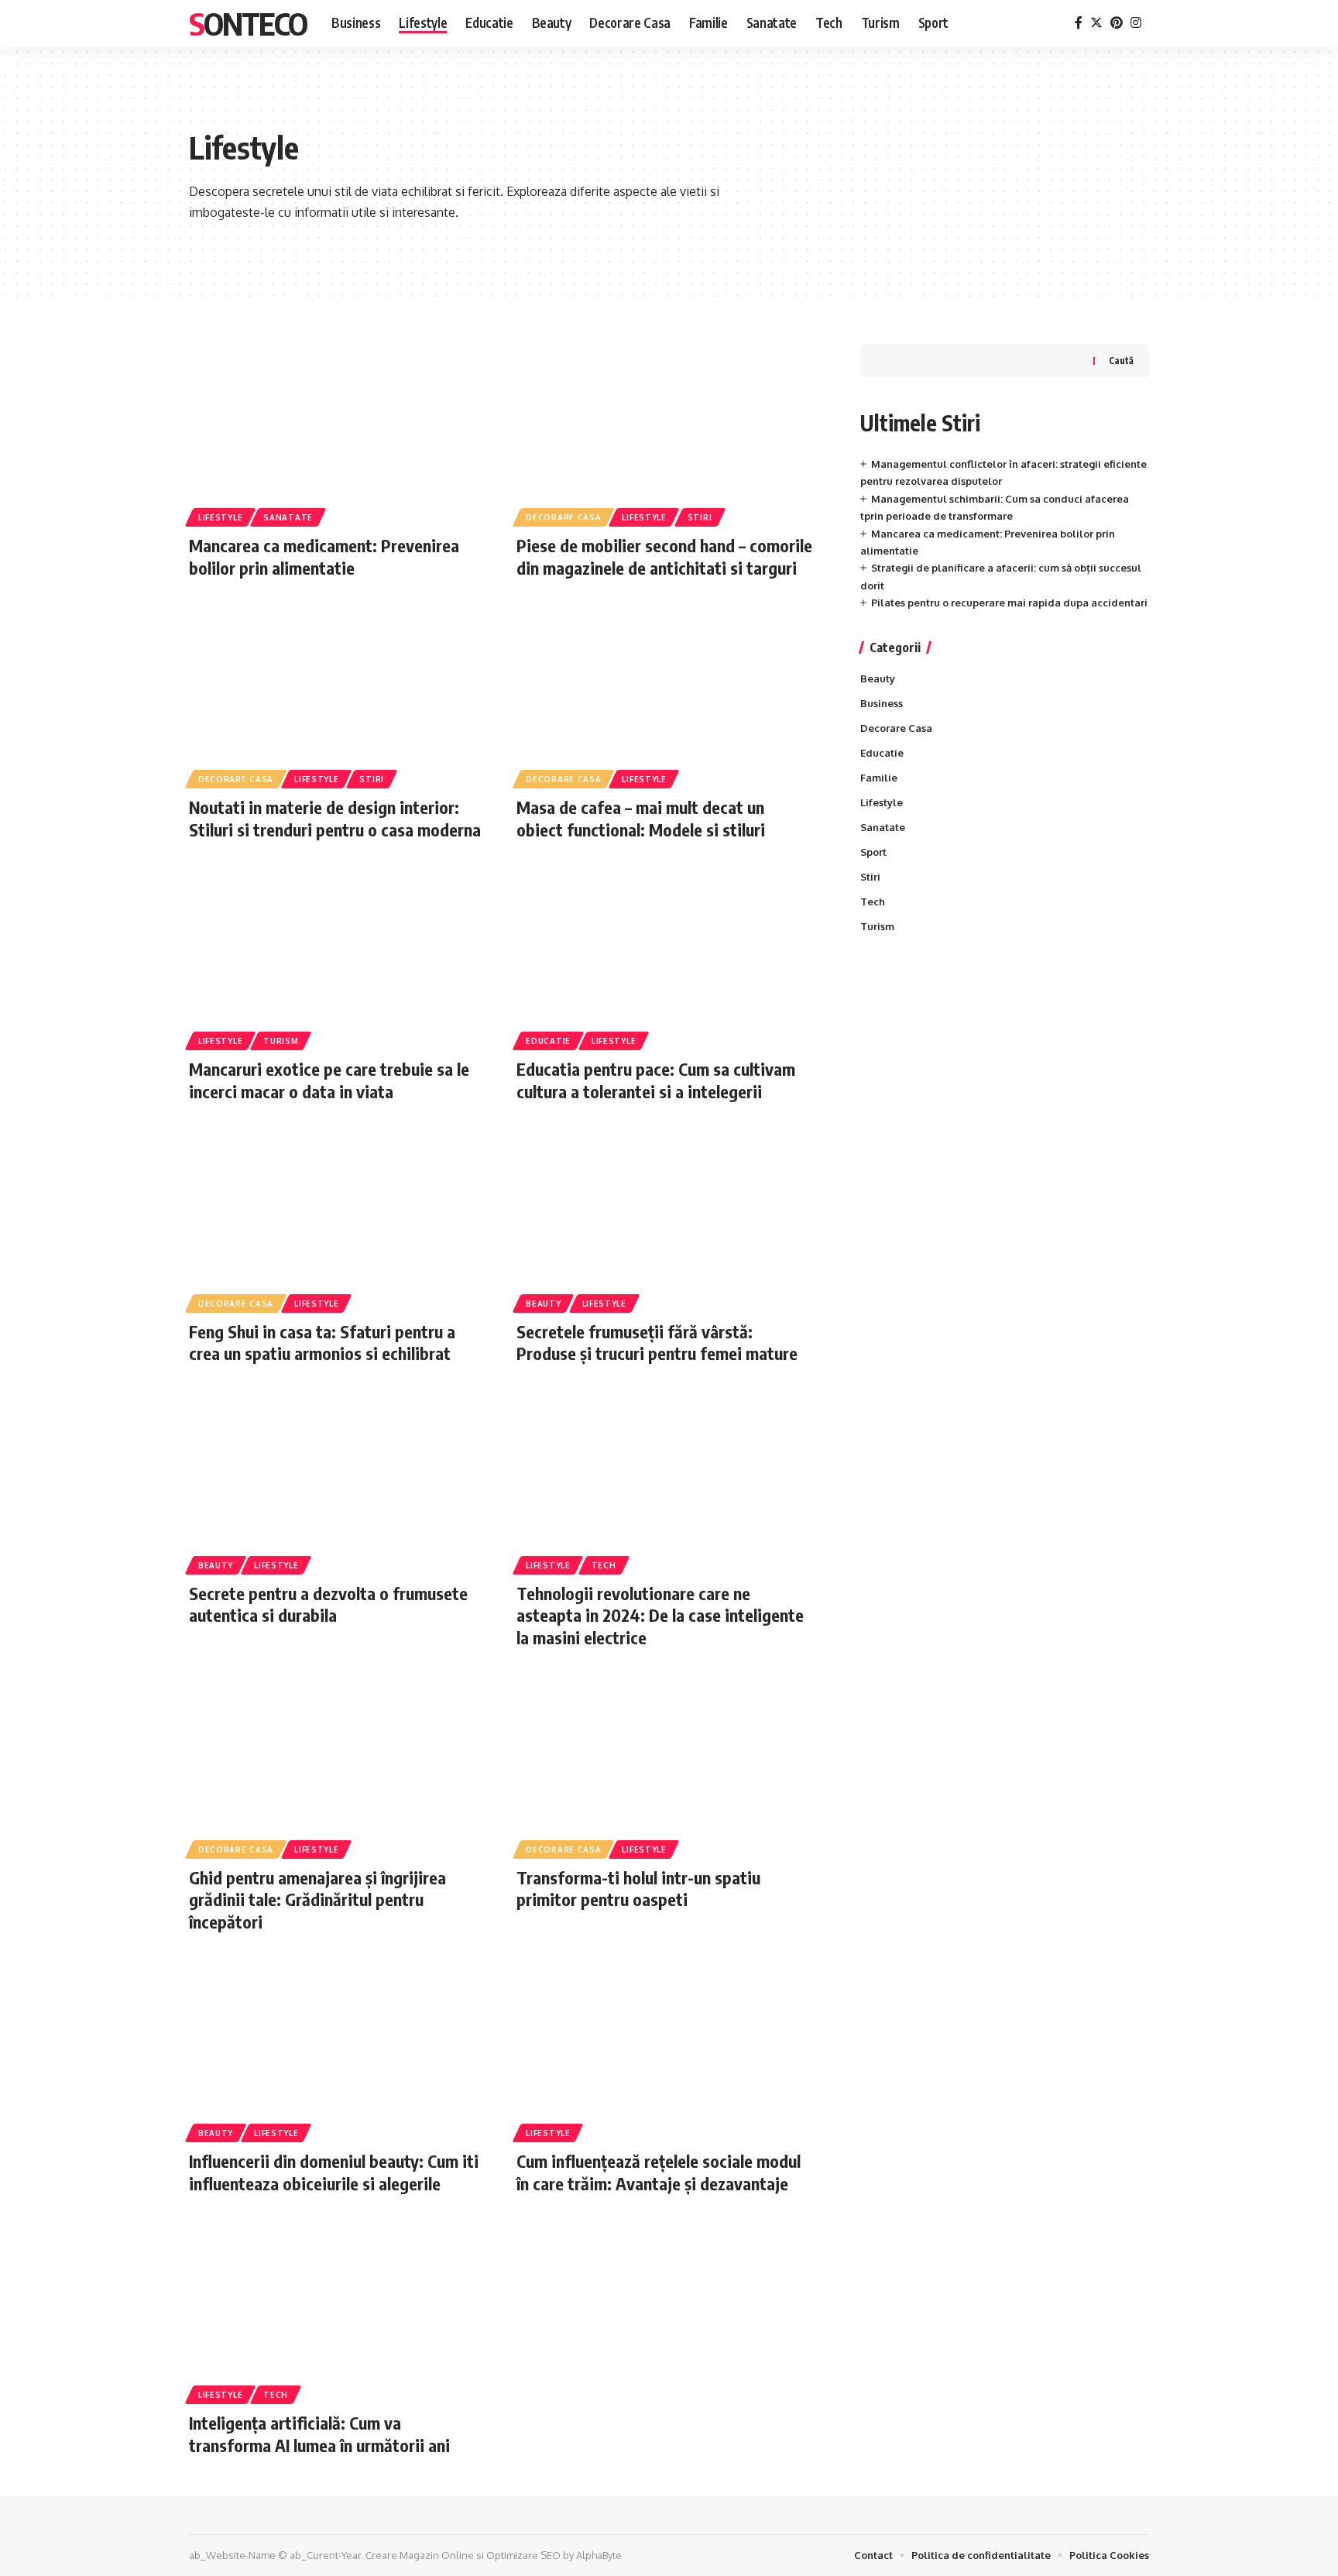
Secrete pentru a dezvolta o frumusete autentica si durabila (328, 1604)
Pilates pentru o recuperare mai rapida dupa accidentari (1009, 603)
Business (882, 703)
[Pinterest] (1117, 23)
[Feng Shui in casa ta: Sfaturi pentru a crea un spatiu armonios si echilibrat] (337, 1219)
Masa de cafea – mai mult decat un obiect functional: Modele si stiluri (641, 818)
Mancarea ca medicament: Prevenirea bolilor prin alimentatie (324, 556)
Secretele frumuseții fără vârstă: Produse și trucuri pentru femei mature (657, 1343)
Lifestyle (220, 517)
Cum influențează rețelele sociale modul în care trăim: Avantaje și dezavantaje (659, 2172)
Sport (873, 852)
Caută (1121, 361)
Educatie (548, 1041)
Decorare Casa (563, 517)
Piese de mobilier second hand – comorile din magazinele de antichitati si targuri (664, 556)
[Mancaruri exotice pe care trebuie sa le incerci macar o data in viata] (337, 957)
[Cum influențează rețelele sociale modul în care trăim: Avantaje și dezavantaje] (665, 2049)
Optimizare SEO (523, 2555)
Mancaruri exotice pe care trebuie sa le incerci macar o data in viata (329, 1080)
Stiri (700, 517)
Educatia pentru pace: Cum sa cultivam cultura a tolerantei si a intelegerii (656, 1080)
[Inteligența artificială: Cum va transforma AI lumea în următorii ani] (337, 2310)
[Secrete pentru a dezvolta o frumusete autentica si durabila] (337, 1481)
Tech (604, 1565)
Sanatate (288, 517)
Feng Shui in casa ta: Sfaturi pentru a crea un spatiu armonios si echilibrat (322, 1343)
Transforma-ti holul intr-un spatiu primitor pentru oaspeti (638, 1889)
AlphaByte (599, 2555)
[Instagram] (1136, 23)
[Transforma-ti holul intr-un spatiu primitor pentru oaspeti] (665, 1765)
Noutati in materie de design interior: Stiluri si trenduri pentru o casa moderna (335, 818)
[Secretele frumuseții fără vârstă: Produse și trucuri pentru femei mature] (665, 1219)
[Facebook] (1079, 23)
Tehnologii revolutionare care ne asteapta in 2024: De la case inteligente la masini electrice (660, 1615)
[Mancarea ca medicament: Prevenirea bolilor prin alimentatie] (337, 433)
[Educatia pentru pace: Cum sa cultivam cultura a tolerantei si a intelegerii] (665, 957)
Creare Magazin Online (420, 2555)
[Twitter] (1096, 23)
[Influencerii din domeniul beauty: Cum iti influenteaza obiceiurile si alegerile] (337, 2049)
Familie (879, 778)
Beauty (543, 1303)
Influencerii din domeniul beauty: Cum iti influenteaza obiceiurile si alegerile (334, 2172)
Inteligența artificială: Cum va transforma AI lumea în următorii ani (319, 2434)
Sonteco (248, 23)
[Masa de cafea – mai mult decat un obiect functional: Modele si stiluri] (665, 695)
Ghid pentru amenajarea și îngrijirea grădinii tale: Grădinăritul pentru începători (317, 1899)
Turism (281, 1041)
